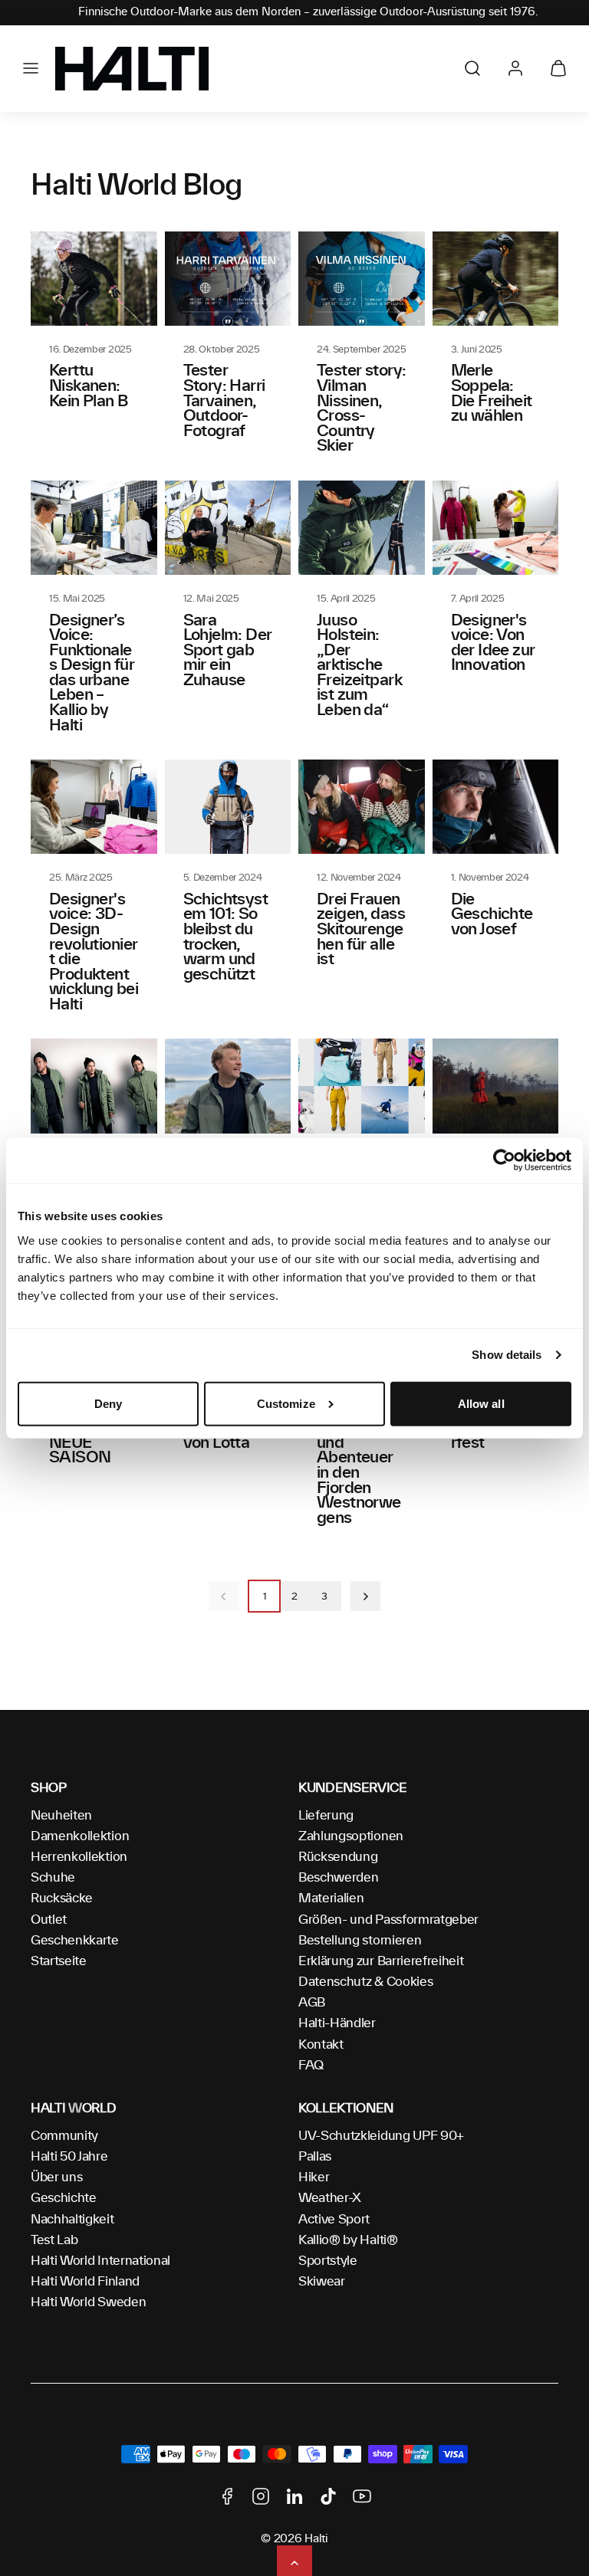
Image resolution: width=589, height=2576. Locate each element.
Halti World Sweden (88, 2302)
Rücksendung (338, 1857)
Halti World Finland (85, 2282)
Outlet (49, 1920)
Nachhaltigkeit (72, 2220)
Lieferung (326, 1816)
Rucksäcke (62, 1898)
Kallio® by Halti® (348, 2240)
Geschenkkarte (75, 1941)
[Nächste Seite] (365, 1596)
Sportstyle (328, 2261)
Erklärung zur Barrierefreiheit (381, 1961)
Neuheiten (61, 1816)
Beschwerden (338, 1878)
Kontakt (321, 2045)
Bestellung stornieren (360, 1941)
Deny (108, 1404)
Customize (286, 1404)
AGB (312, 2003)
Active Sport (334, 2220)
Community (64, 2136)
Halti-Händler (337, 2023)
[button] (31, 68)
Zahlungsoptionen (351, 1836)
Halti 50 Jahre (69, 2157)
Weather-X (330, 2198)
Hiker (314, 2177)
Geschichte (64, 2198)
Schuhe (53, 1878)
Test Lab (54, 2240)
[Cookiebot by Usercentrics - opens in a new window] (504, 1160)
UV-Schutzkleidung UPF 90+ (381, 2136)
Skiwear (322, 2282)
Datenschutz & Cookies (365, 1982)
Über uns (56, 2177)
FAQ (311, 2066)
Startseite (59, 1961)
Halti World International (100, 2261)
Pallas (315, 2157)
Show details (507, 1355)
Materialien (331, 1898)
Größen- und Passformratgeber (388, 1920)
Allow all (481, 1404)
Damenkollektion (80, 1836)
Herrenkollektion (79, 1857)
